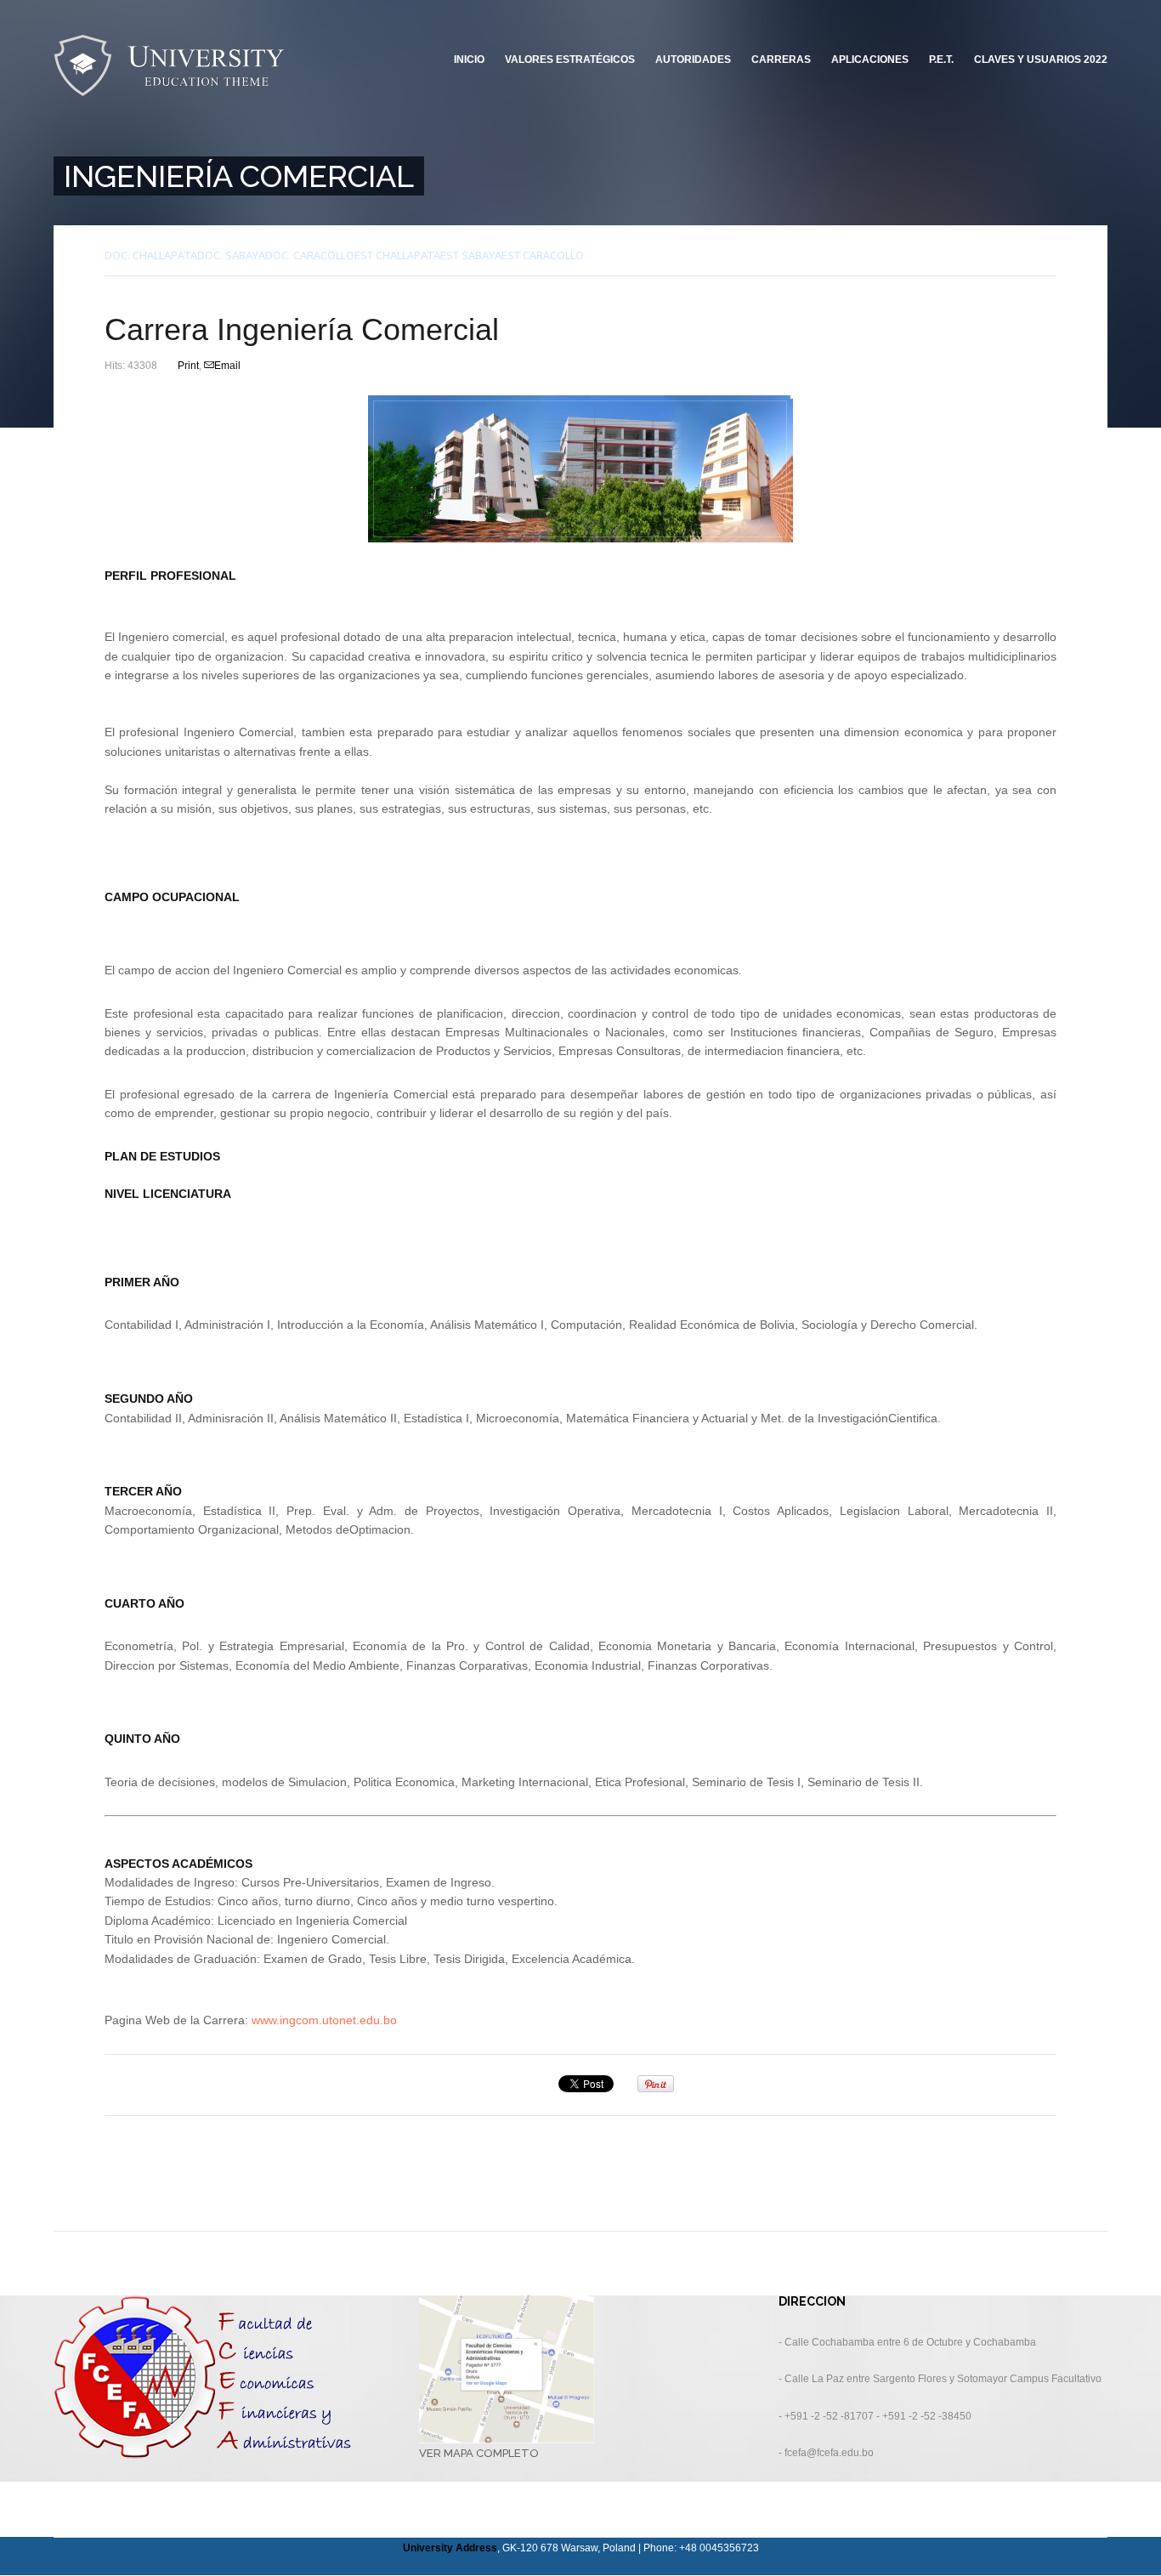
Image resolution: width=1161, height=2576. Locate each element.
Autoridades (693, 60)
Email (227, 366)
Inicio (469, 60)
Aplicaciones (870, 60)
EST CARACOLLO (543, 255)
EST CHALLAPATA (397, 255)
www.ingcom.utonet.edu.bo (323, 2020)
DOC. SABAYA (231, 255)
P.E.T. (941, 60)
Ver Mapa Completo (479, 2453)
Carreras (781, 60)
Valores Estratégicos (570, 60)
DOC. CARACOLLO (310, 255)
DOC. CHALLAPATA (151, 255)
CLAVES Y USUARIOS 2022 (1041, 60)
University (170, 66)
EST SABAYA (471, 255)
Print (188, 366)
